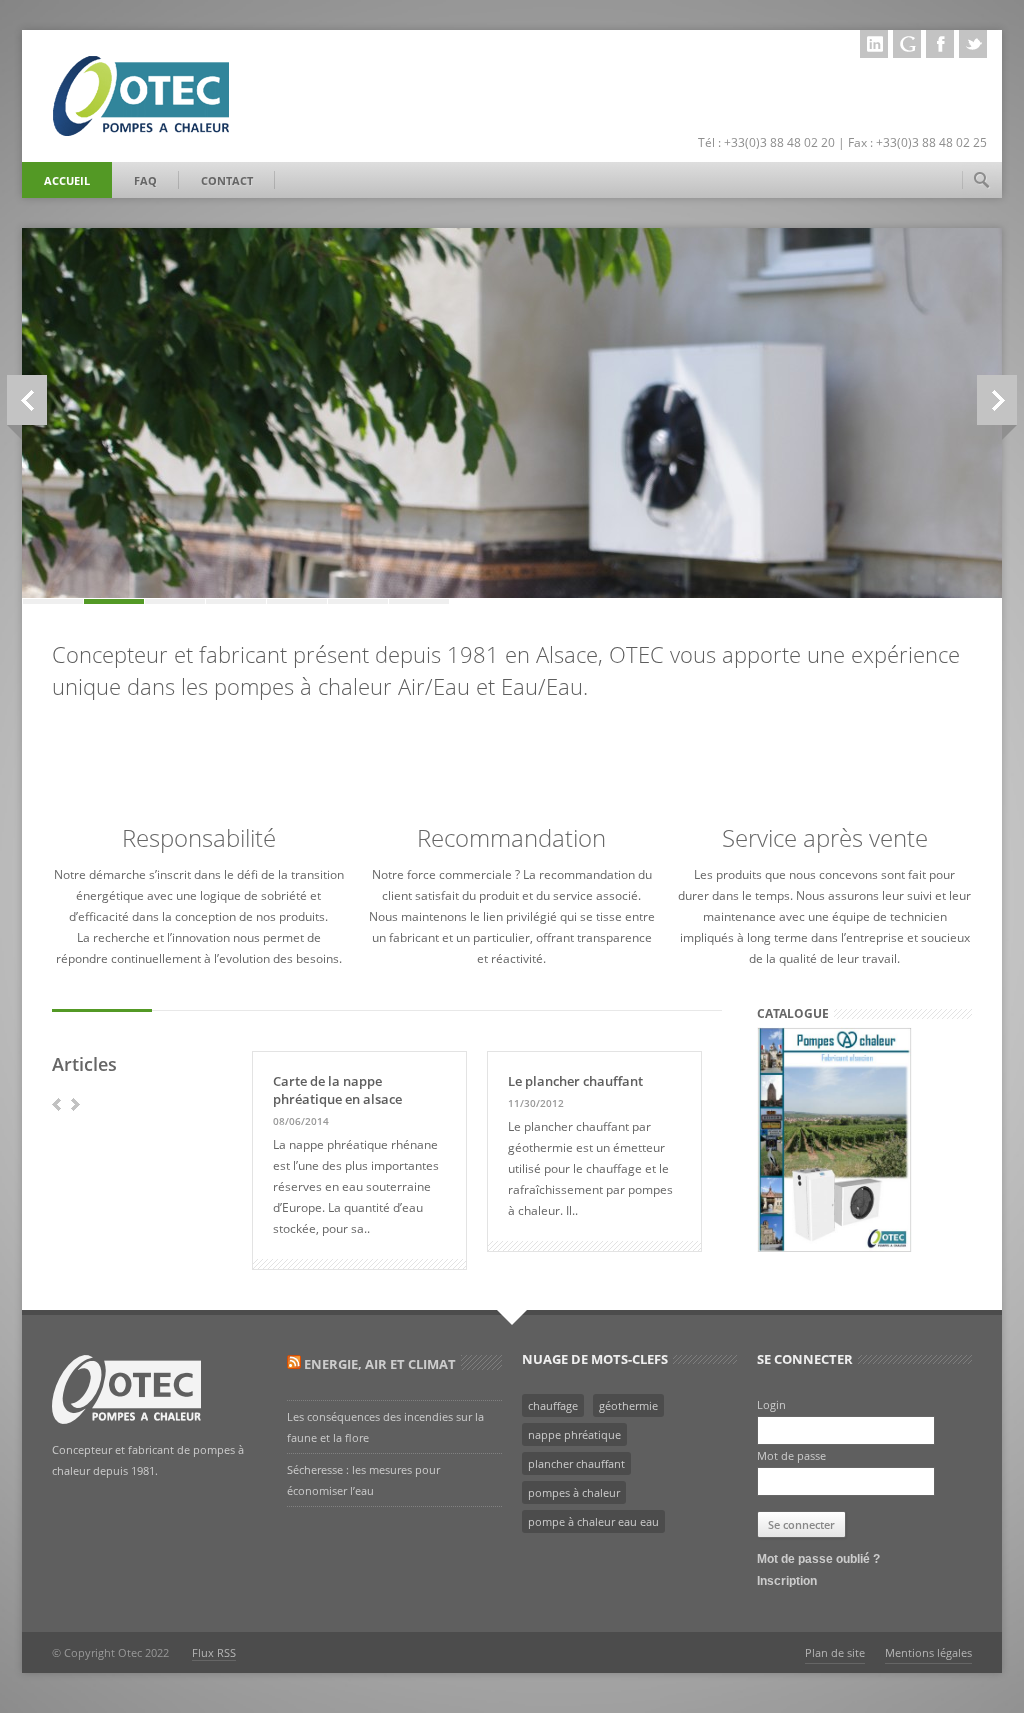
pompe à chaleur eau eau (593, 1521)
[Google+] (907, 44)
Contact (227, 180)
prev (56, 1104)
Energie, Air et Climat (380, 1364)
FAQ (145, 180)
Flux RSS (214, 1652)
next (75, 1104)
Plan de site (835, 1652)
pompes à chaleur (574, 1492)
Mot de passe (791, 1455)
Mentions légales (928, 1652)
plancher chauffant (576, 1463)
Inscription (787, 1581)
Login (771, 1404)
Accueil (67, 180)
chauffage (553, 1405)
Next (997, 400)
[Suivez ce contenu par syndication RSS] (294, 1364)
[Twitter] (973, 44)
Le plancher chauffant (575, 1081)
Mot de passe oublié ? (818, 1559)
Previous (27, 400)
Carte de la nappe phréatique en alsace (337, 1090)
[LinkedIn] (874, 44)
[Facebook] (940, 44)
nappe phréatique (574, 1434)
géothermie (628, 1405)
